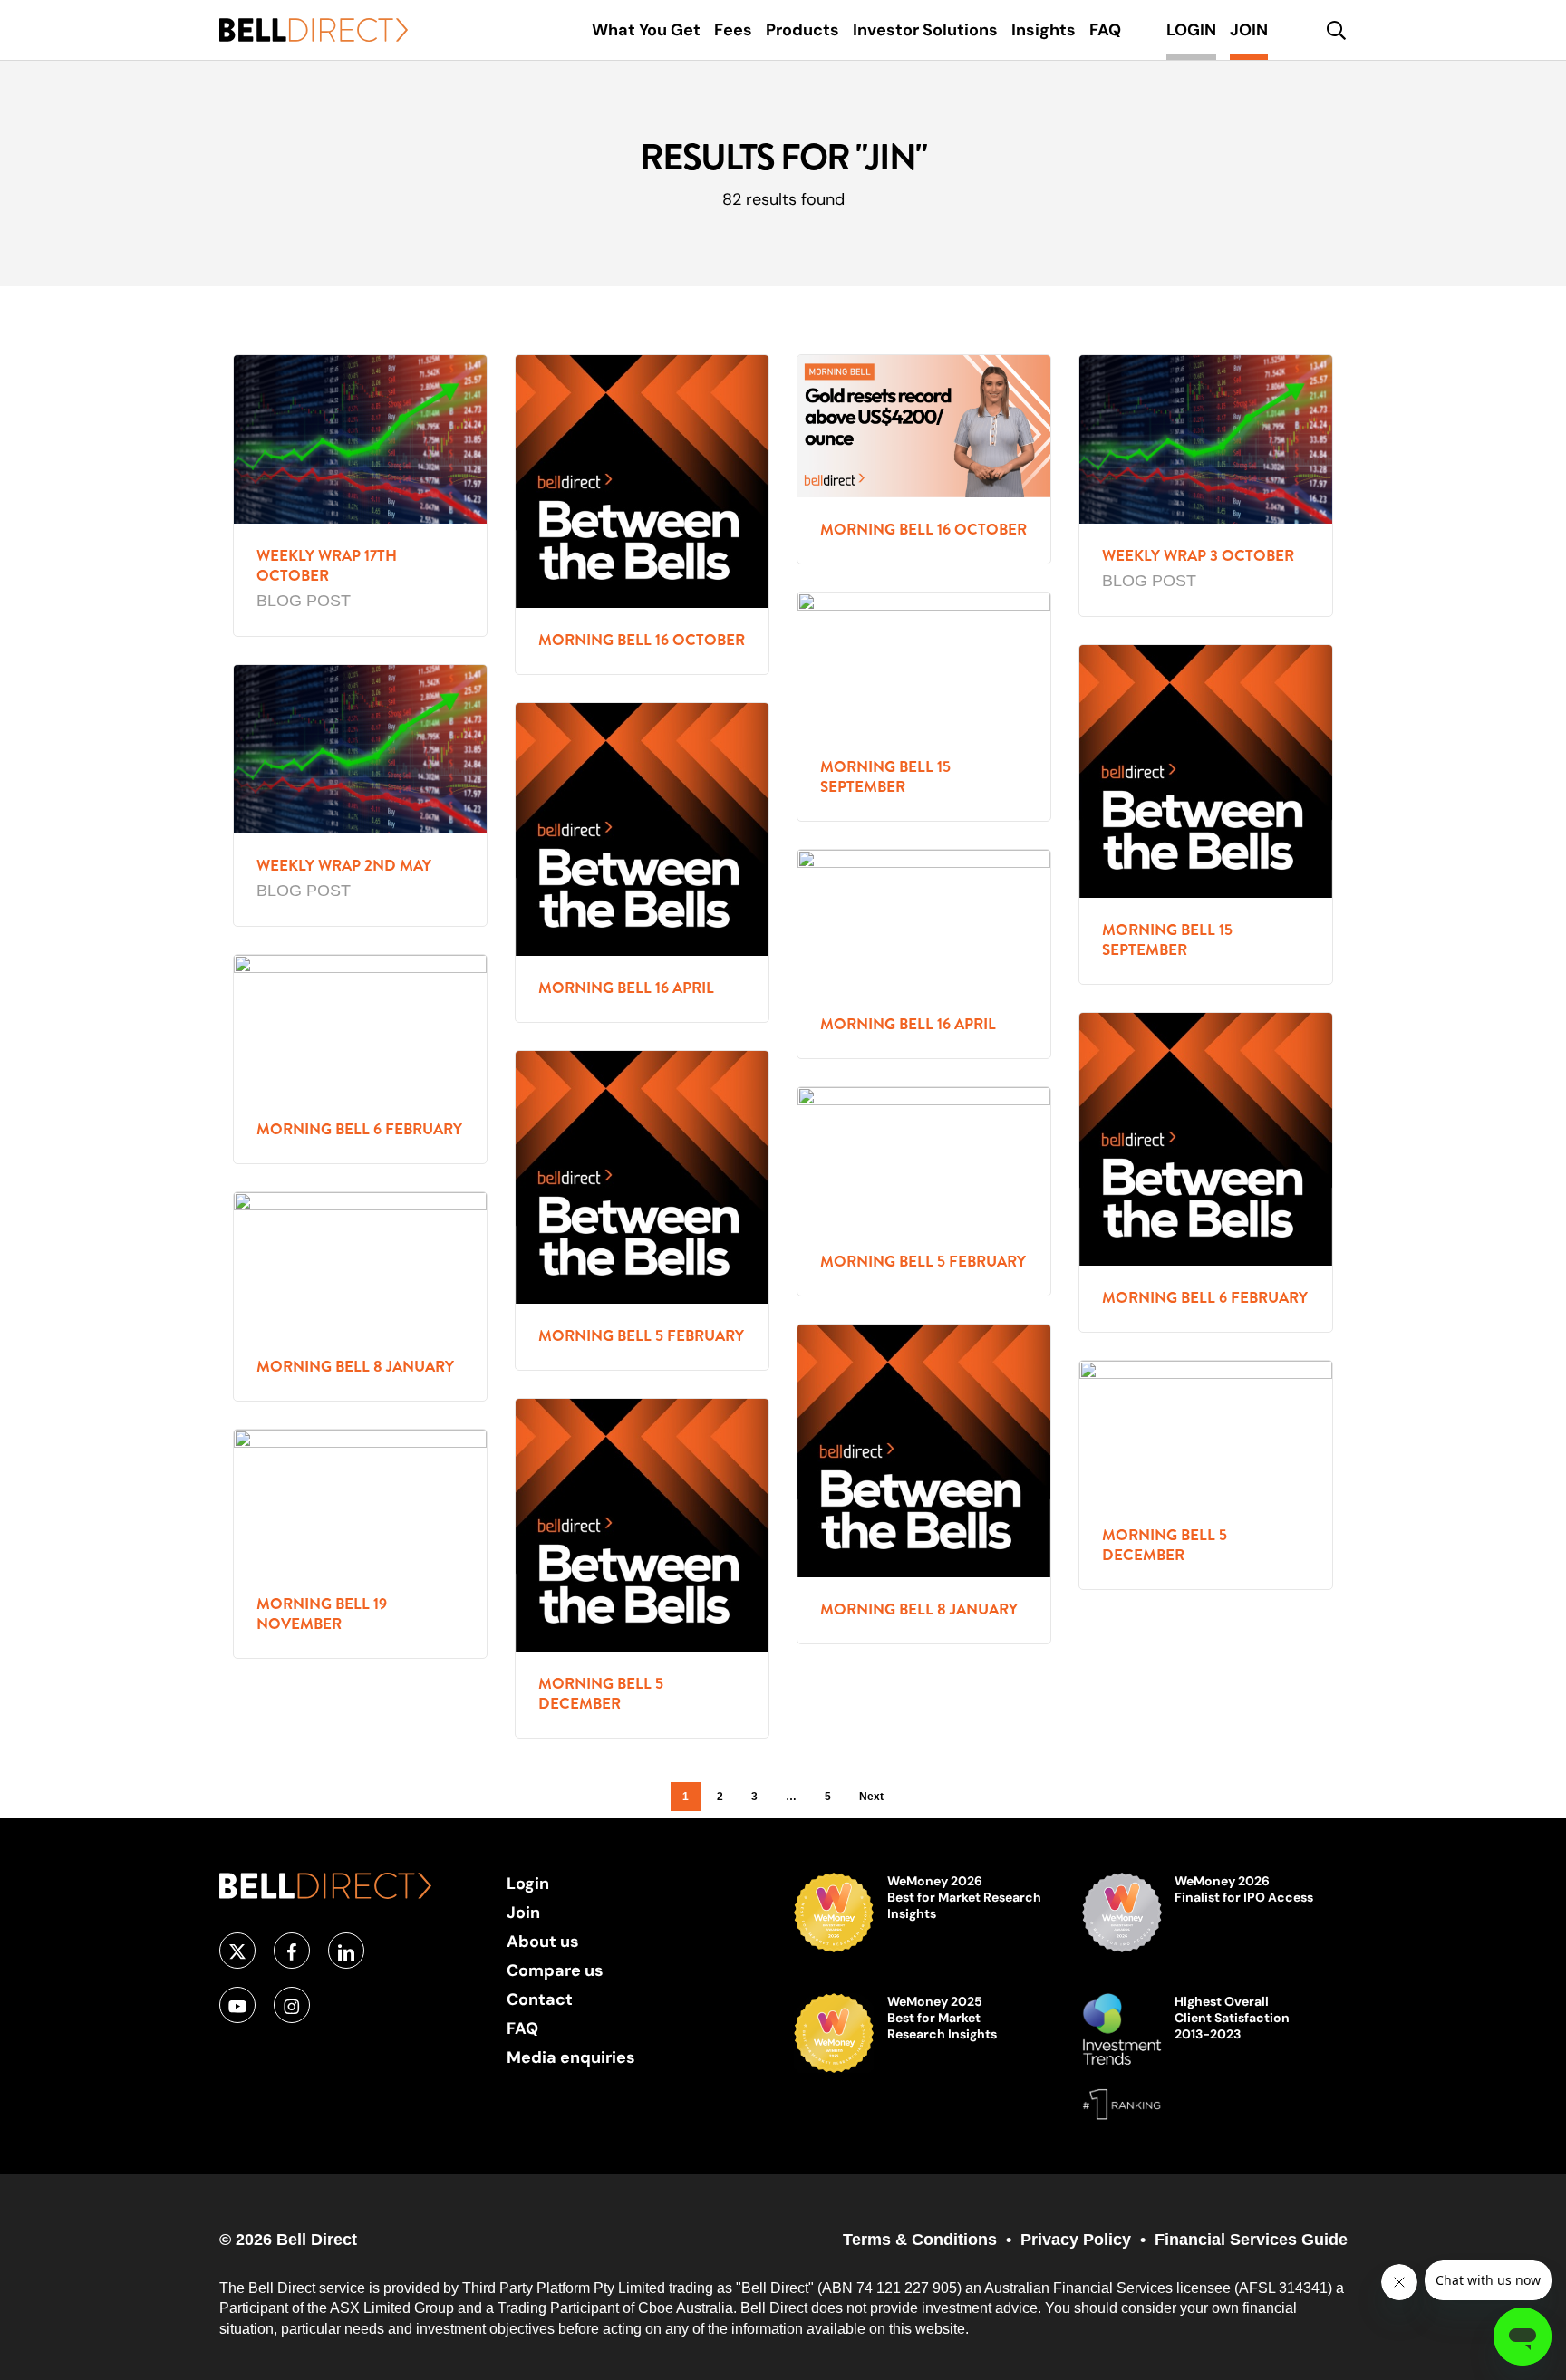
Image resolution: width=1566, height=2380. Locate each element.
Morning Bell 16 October (642, 640)
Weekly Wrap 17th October (327, 566)
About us (543, 1941)
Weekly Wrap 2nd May (344, 866)
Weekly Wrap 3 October (1198, 556)
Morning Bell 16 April (626, 988)
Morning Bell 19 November (322, 1614)
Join (523, 1912)
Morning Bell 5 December (1165, 1545)
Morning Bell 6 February (359, 1129)
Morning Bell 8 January (355, 1367)
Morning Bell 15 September (885, 777)
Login (528, 1883)
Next (871, 1797)
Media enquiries (571, 2057)
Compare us (555, 1970)
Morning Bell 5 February (641, 1336)
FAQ (522, 2028)
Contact (540, 1999)
